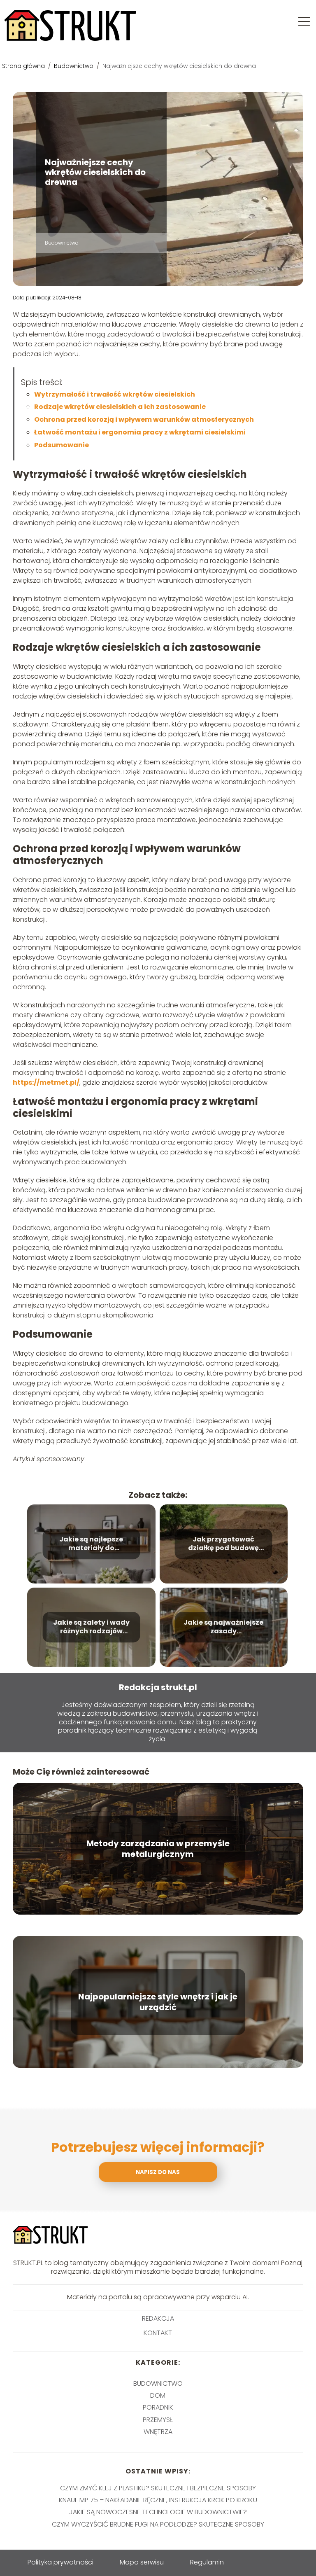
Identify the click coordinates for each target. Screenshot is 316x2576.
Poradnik (158, 2407)
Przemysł (158, 2420)
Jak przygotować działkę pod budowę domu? (223, 1544)
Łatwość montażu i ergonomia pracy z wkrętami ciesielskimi (140, 432)
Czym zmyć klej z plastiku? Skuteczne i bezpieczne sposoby (158, 2488)
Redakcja (158, 2319)
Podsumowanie (62, 445)
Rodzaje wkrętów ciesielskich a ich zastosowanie (120, 407)
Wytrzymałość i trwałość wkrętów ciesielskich (115, 394)
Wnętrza (158, 2432)
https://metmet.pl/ (46, 1082)
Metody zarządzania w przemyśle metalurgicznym (158, 1849)
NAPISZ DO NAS (158, 2172)
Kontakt (158, 2333)
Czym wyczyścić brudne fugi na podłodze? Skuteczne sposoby (158, 2524)
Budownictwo (74, 66)
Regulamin (207, 2562)
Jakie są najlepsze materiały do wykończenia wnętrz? (91, 1544)
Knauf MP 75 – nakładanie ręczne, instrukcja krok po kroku (158, 2500)
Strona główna (24, 66)
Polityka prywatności (60, 2562)
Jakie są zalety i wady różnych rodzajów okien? (91, 1627)
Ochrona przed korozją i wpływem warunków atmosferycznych (144, 419)
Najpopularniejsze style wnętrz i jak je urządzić (158, 2002)
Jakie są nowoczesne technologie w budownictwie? (158, 2512)
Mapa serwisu (142, 2562)
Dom (158, 2395)
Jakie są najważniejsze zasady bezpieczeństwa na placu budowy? (223, 1627)
